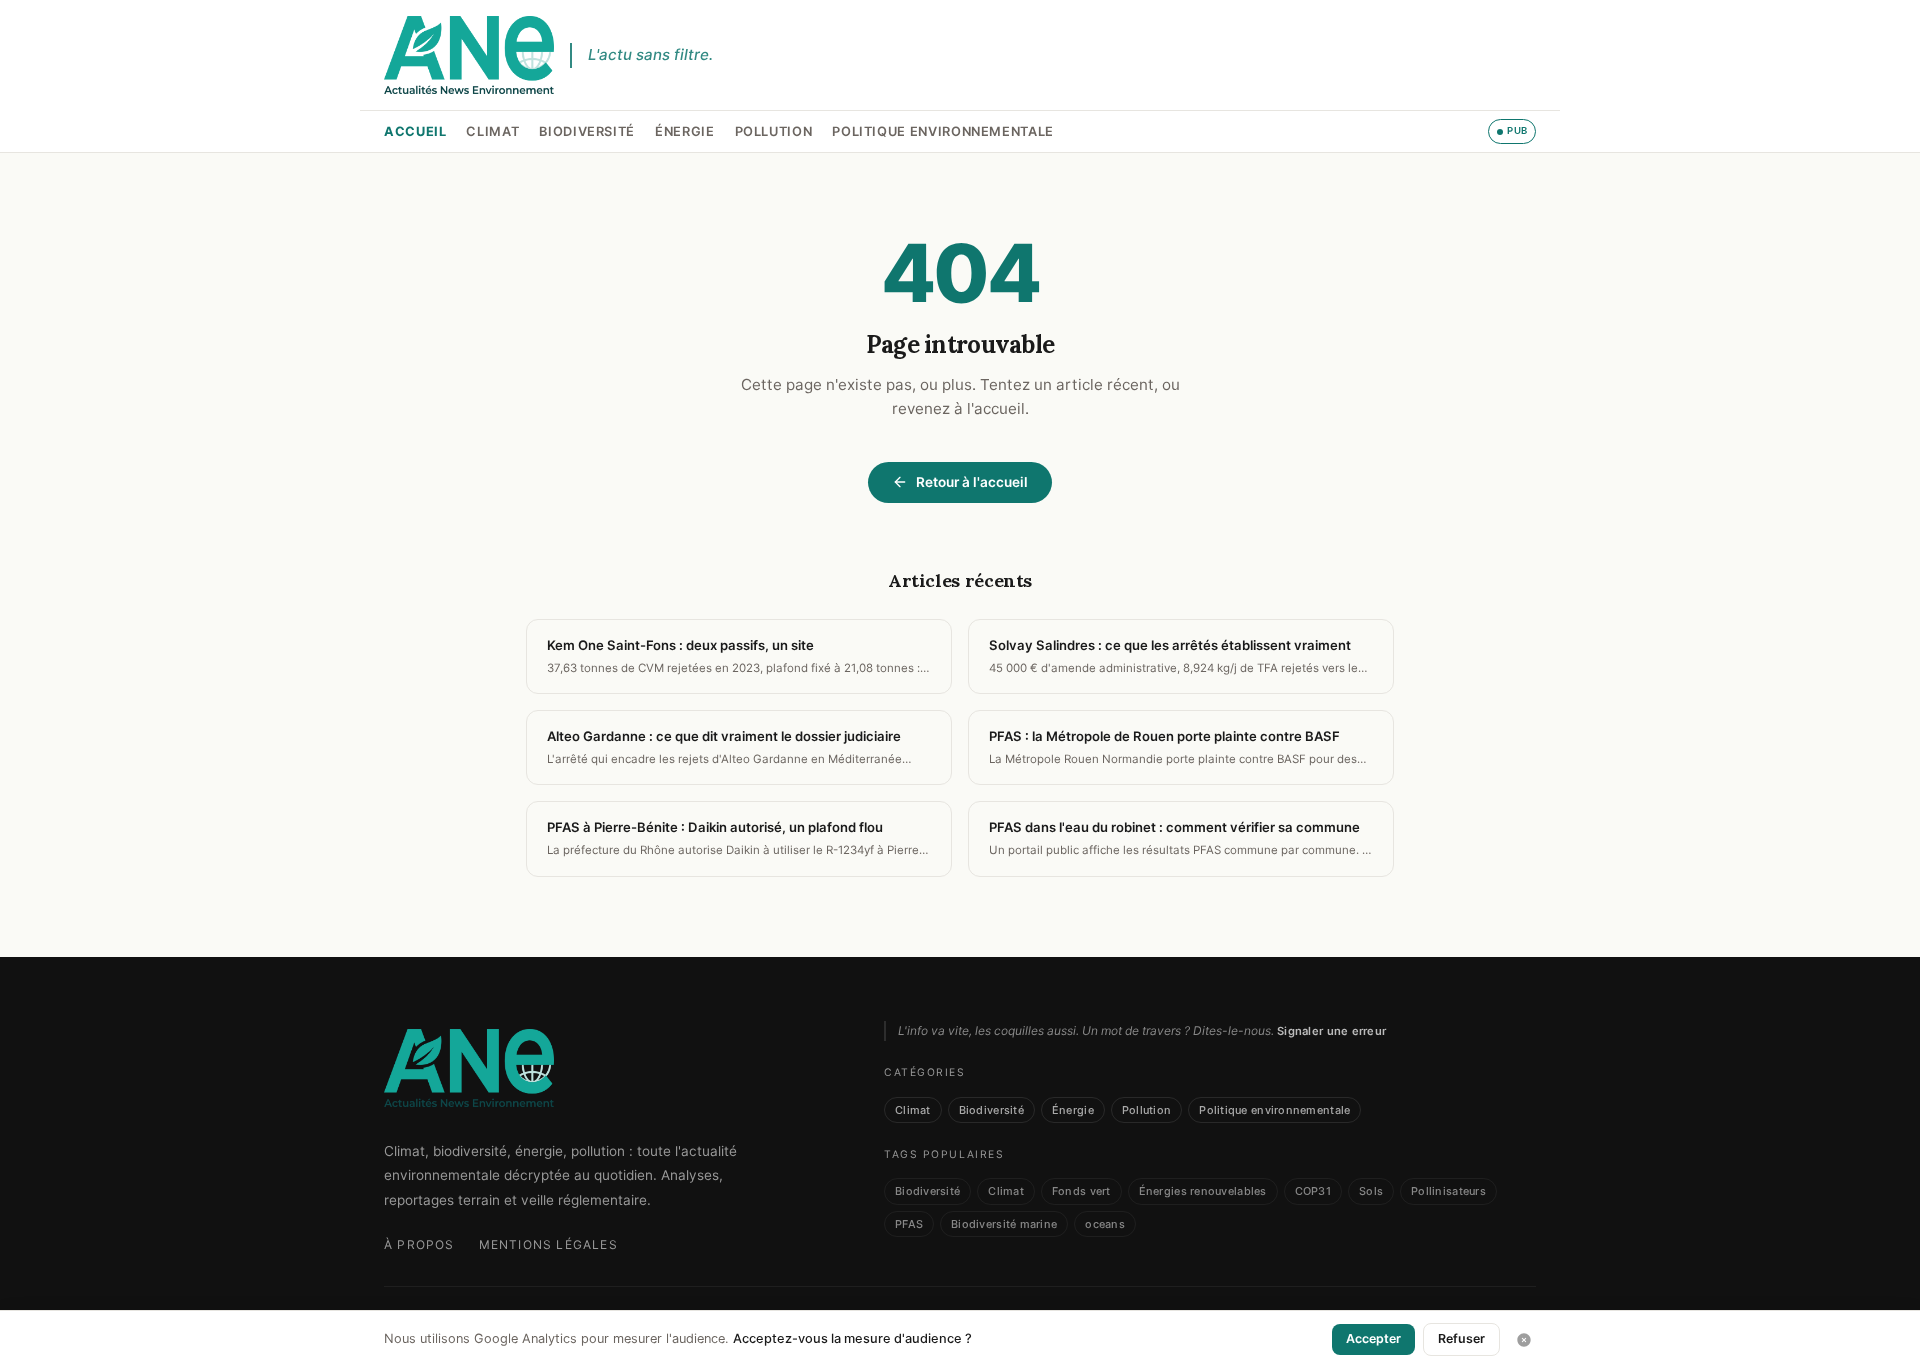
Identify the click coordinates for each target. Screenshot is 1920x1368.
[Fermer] (1524, 1340)
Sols (1371, 1191)
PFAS (909, 1224)
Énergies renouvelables (1203, 1191)
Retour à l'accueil (972, 482)
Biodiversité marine (1004, 1224)
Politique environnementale (943, 131)
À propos (419, 1244)
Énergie (684, 131)
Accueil (415, 131)
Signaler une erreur (1331, 1031)
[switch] (1512, 131)
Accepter (1373, 1338)
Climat (492, 131)
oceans (1105, 1224)
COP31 (1313, 1191)
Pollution (774, 131)
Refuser (1461, 1338)
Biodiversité (587, 131)
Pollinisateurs (1448, 1191)
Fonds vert (1081, 1191)
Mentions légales (548, 1244)
